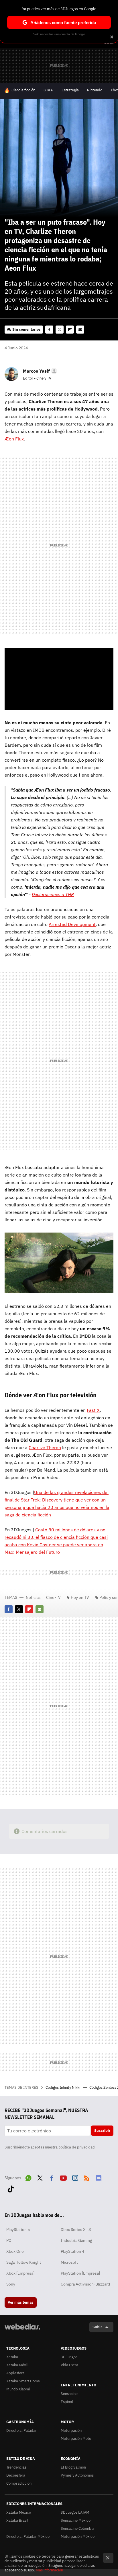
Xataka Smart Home (23, 2381)
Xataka (12, 2357)
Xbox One (15, 2251)
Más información (49, 2570)
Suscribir (102, 2131)
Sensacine (69, 2394)
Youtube (63, 2177)
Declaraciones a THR (53, 894)
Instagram (75, 2177)
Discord (99, 2177)
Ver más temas (21, 2302)
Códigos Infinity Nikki (63, 2087)
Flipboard (70, 330)
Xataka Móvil (17, 2365)
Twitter (60, 330)
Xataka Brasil (17, 2520)
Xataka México (19, 2512)
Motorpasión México (78, 2536)
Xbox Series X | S (76, 2230)
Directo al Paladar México (28, 2536)
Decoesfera (16, 2475)
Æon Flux (14, 439)
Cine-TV (53, 1597)
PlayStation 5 (18, 2230)
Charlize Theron (45, 1447)
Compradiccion (19, 2483)
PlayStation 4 (72, 2251)
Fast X (93, 1410)
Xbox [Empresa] (20, 2273)
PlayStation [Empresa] (80, 2273)
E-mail (80, 330)
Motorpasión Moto (76, 2439)
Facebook (49, 330)
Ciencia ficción (23, 90)
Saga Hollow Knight (24, 2262)
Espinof (67, 2402)
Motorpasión (71, 2430)
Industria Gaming (76, 2240)
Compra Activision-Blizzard (85, 2284)
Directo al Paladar (21, 2430)
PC (9, 2240)
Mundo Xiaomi (18, 2389)
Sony (11, 2284)
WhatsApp (28, 2177)
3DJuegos (69, 2357)
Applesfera (15, 2373)
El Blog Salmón (73, 2467)
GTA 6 (48, 90)
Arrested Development (72, 924)
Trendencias (16, 2467)
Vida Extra (69, 2365)
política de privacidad (77, 2147)
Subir (97, 2327)
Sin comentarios (26, 329)
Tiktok (11, 2188)
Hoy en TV (80, 1597)
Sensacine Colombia (77, 2528)
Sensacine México (76, 2520)
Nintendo (95, 90)
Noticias (33, 1597)
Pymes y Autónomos (77, 2475)
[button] (39, 371)
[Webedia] (22, 2330)
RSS (87, 2177)
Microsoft (69, 2262)
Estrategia (70, 90)
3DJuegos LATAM (75, 2512)
